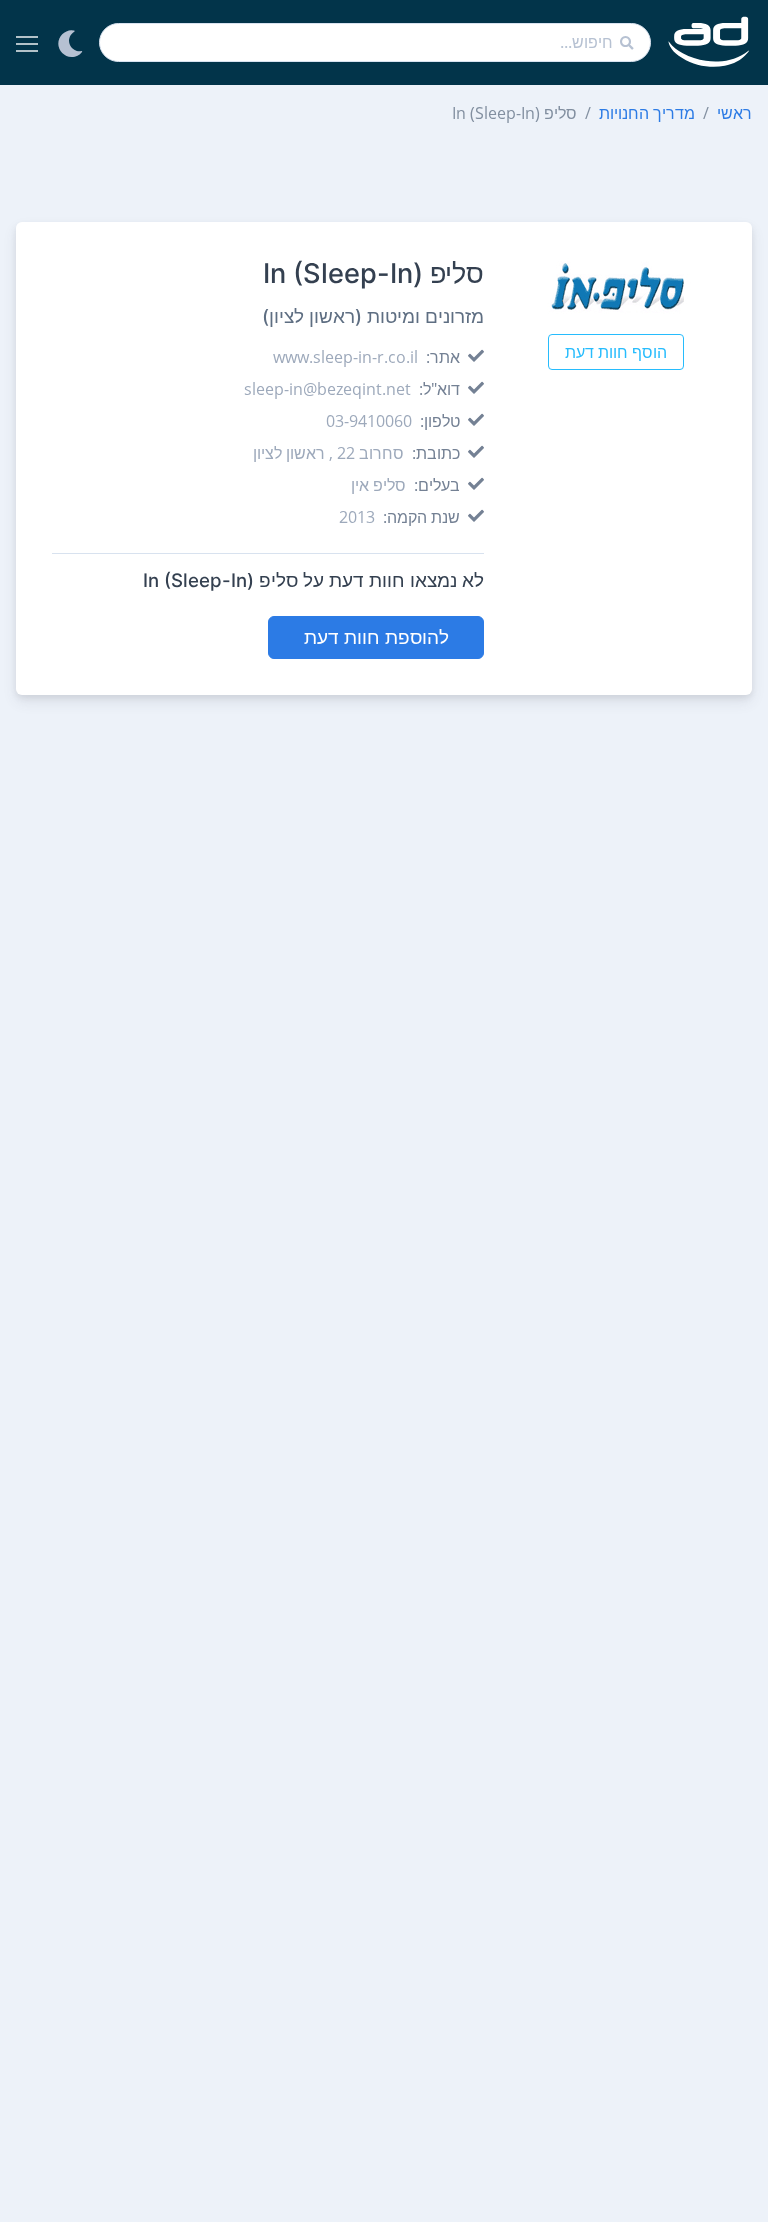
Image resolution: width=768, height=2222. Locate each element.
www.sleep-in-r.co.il (345, 357)
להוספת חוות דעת (376, 637)
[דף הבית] (709, 42)
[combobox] (375, 42)
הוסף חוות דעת (616, 352)
